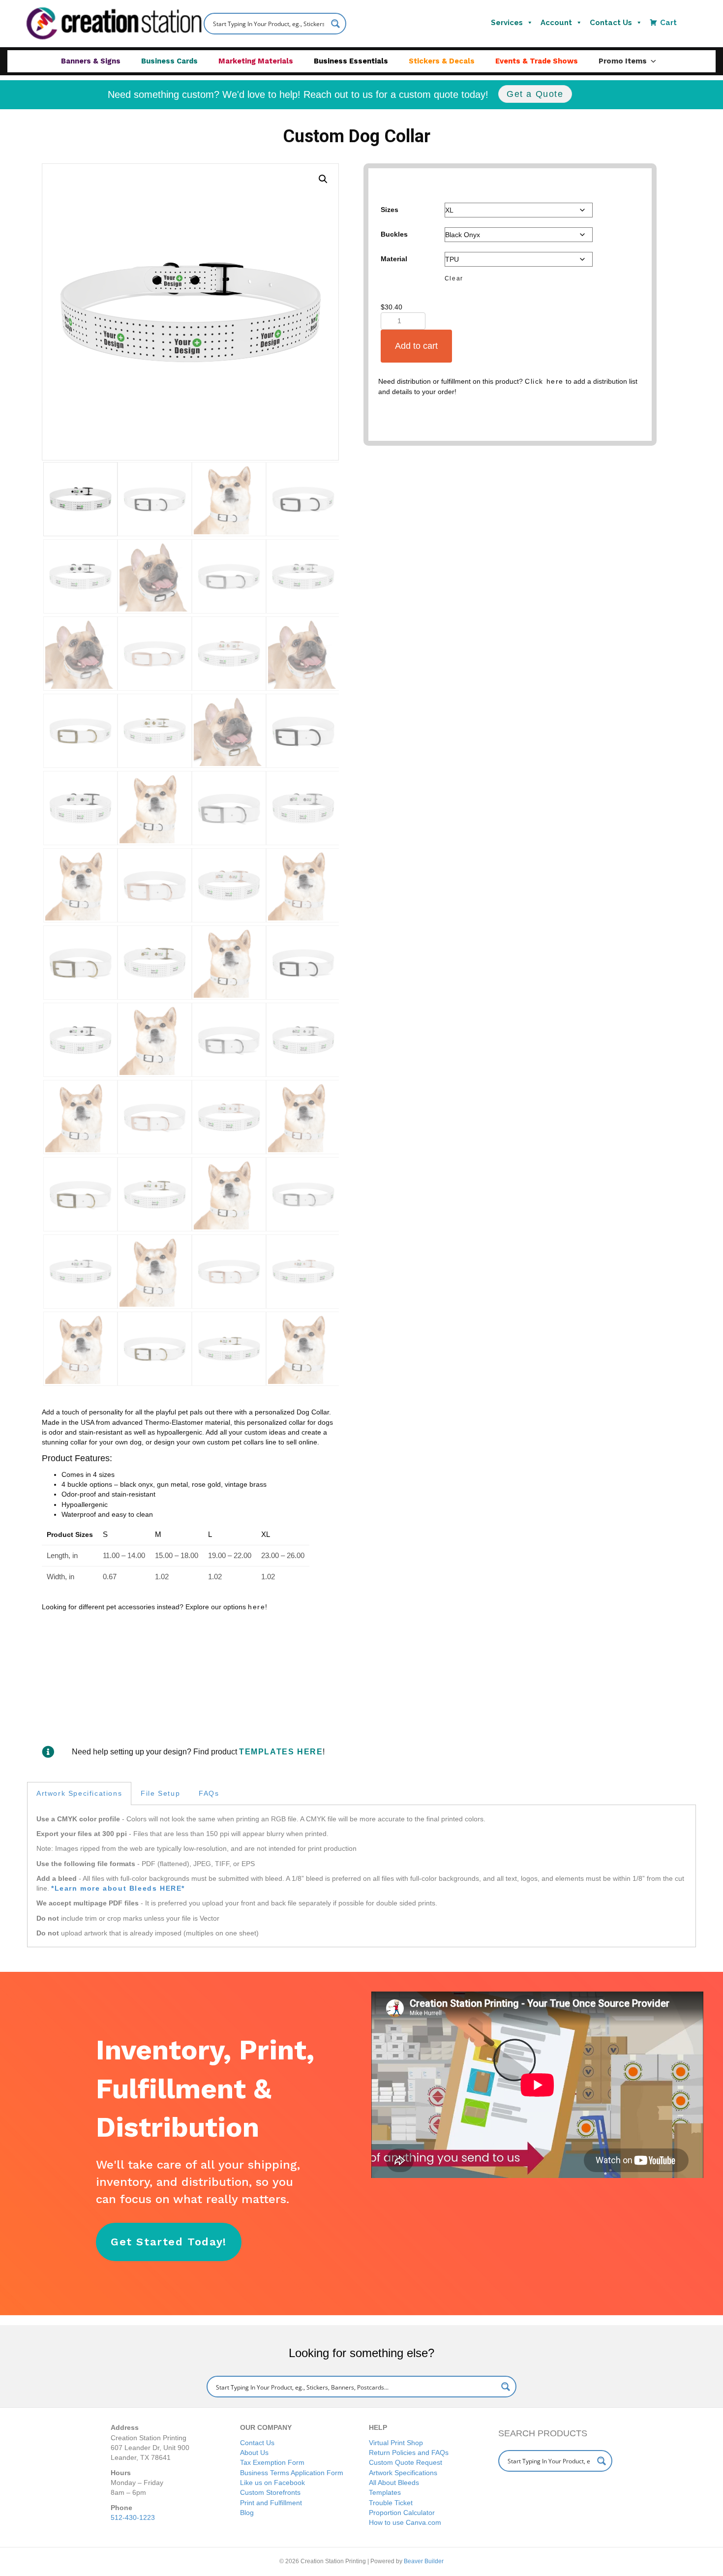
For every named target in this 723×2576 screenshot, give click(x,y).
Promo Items (623, 61)
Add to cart (416, 346)
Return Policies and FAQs (409, 2453)
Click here (544, 381)
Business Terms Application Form (292, 2473)
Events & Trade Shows (537, 61)
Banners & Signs (91, 61)
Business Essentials (351, 61)
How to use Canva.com (405, 2522)
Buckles (394, 234)
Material (394, 259)
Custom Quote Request (406, 2462)
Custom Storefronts (270, 2492)
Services (507, 23)
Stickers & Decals (442, 61)
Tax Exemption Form (272, 2462)
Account (556, 23)
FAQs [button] (209, 1793)
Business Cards (169, 61)
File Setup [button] (160, 1793)
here (256, 1607)
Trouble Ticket (391, 2503)
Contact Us (611, 23)
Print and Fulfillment (271, 2503)
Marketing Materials (256, 61)
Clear (454, 278)
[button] (323, 179)
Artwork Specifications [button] (79, 1793)
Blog (247, 2513)
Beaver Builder (424, 2561)
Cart (668, 23)
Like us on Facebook (272, 2483)
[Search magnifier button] (335, 24)
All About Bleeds (394, 2483)
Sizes (390, 210)
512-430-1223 (133, 2517)
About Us (254, 2453)
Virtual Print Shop (396, 2443)
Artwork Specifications (403, 2473)
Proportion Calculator (402, 2513)
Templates (385, 2492)
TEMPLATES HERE (281, 1752)
